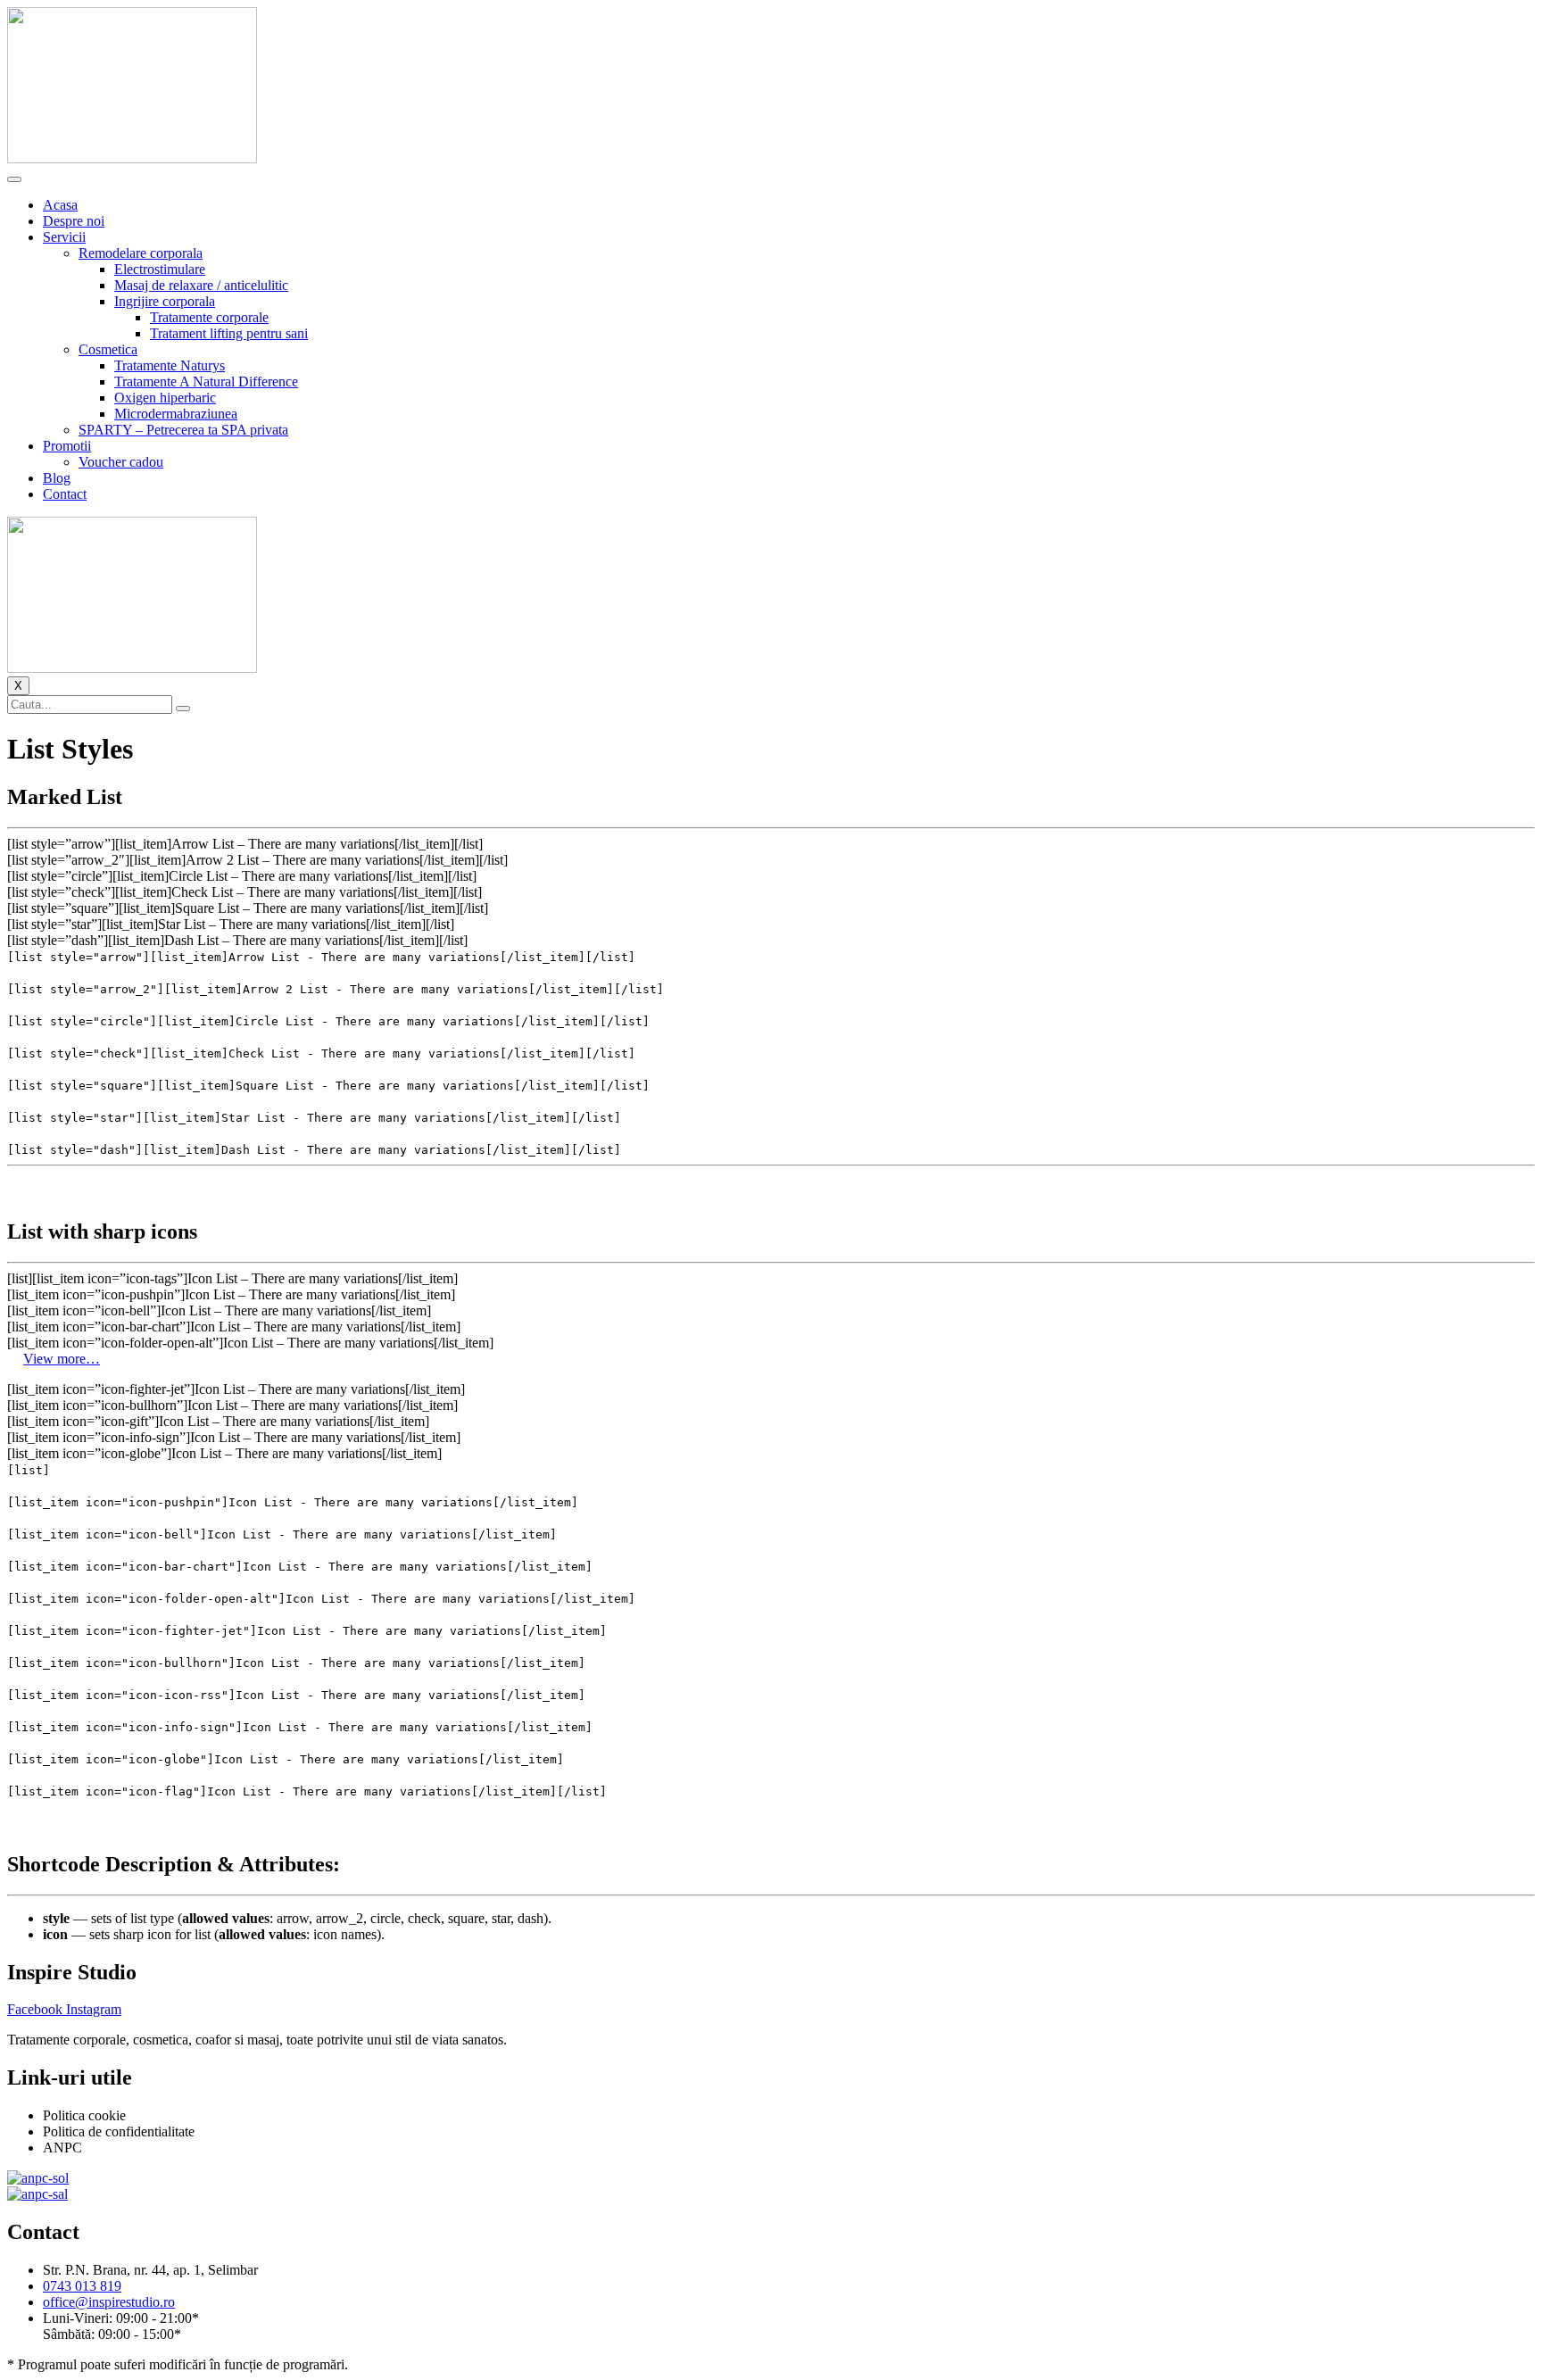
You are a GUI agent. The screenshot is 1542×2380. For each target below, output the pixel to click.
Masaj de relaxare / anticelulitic (201, 285)
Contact (65, 494)
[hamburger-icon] (14, 179)
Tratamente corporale (209, 317)
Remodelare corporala (141, 253)
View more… (62, 1359)
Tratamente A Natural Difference (206, 381)
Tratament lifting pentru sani (229, 333)
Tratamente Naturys (170, 365)
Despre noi (74, 221)
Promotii (67, 446)
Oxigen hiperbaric (165, 398)
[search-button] (183, 709)
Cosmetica (108, 349)
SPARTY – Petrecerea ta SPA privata (183, 430)
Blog (57, 478)
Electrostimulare (160, 269)
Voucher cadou (121, 462)
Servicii (64, 237)
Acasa (60, 205)
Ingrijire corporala (165, 301)
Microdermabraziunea (176, 414)
